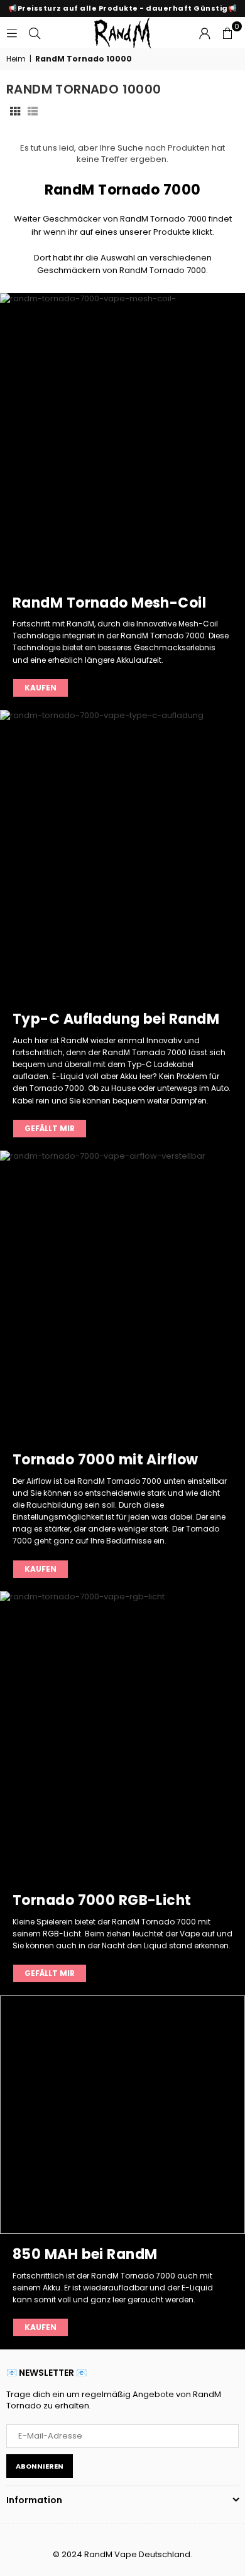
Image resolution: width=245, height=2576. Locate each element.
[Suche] (35, 32)
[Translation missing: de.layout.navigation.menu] (12, 32)
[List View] (33, 111)
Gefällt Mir (50, 1128)
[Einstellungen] (205, 33)
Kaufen (41, 688)
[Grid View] (15, 111)
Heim (16, 59)
